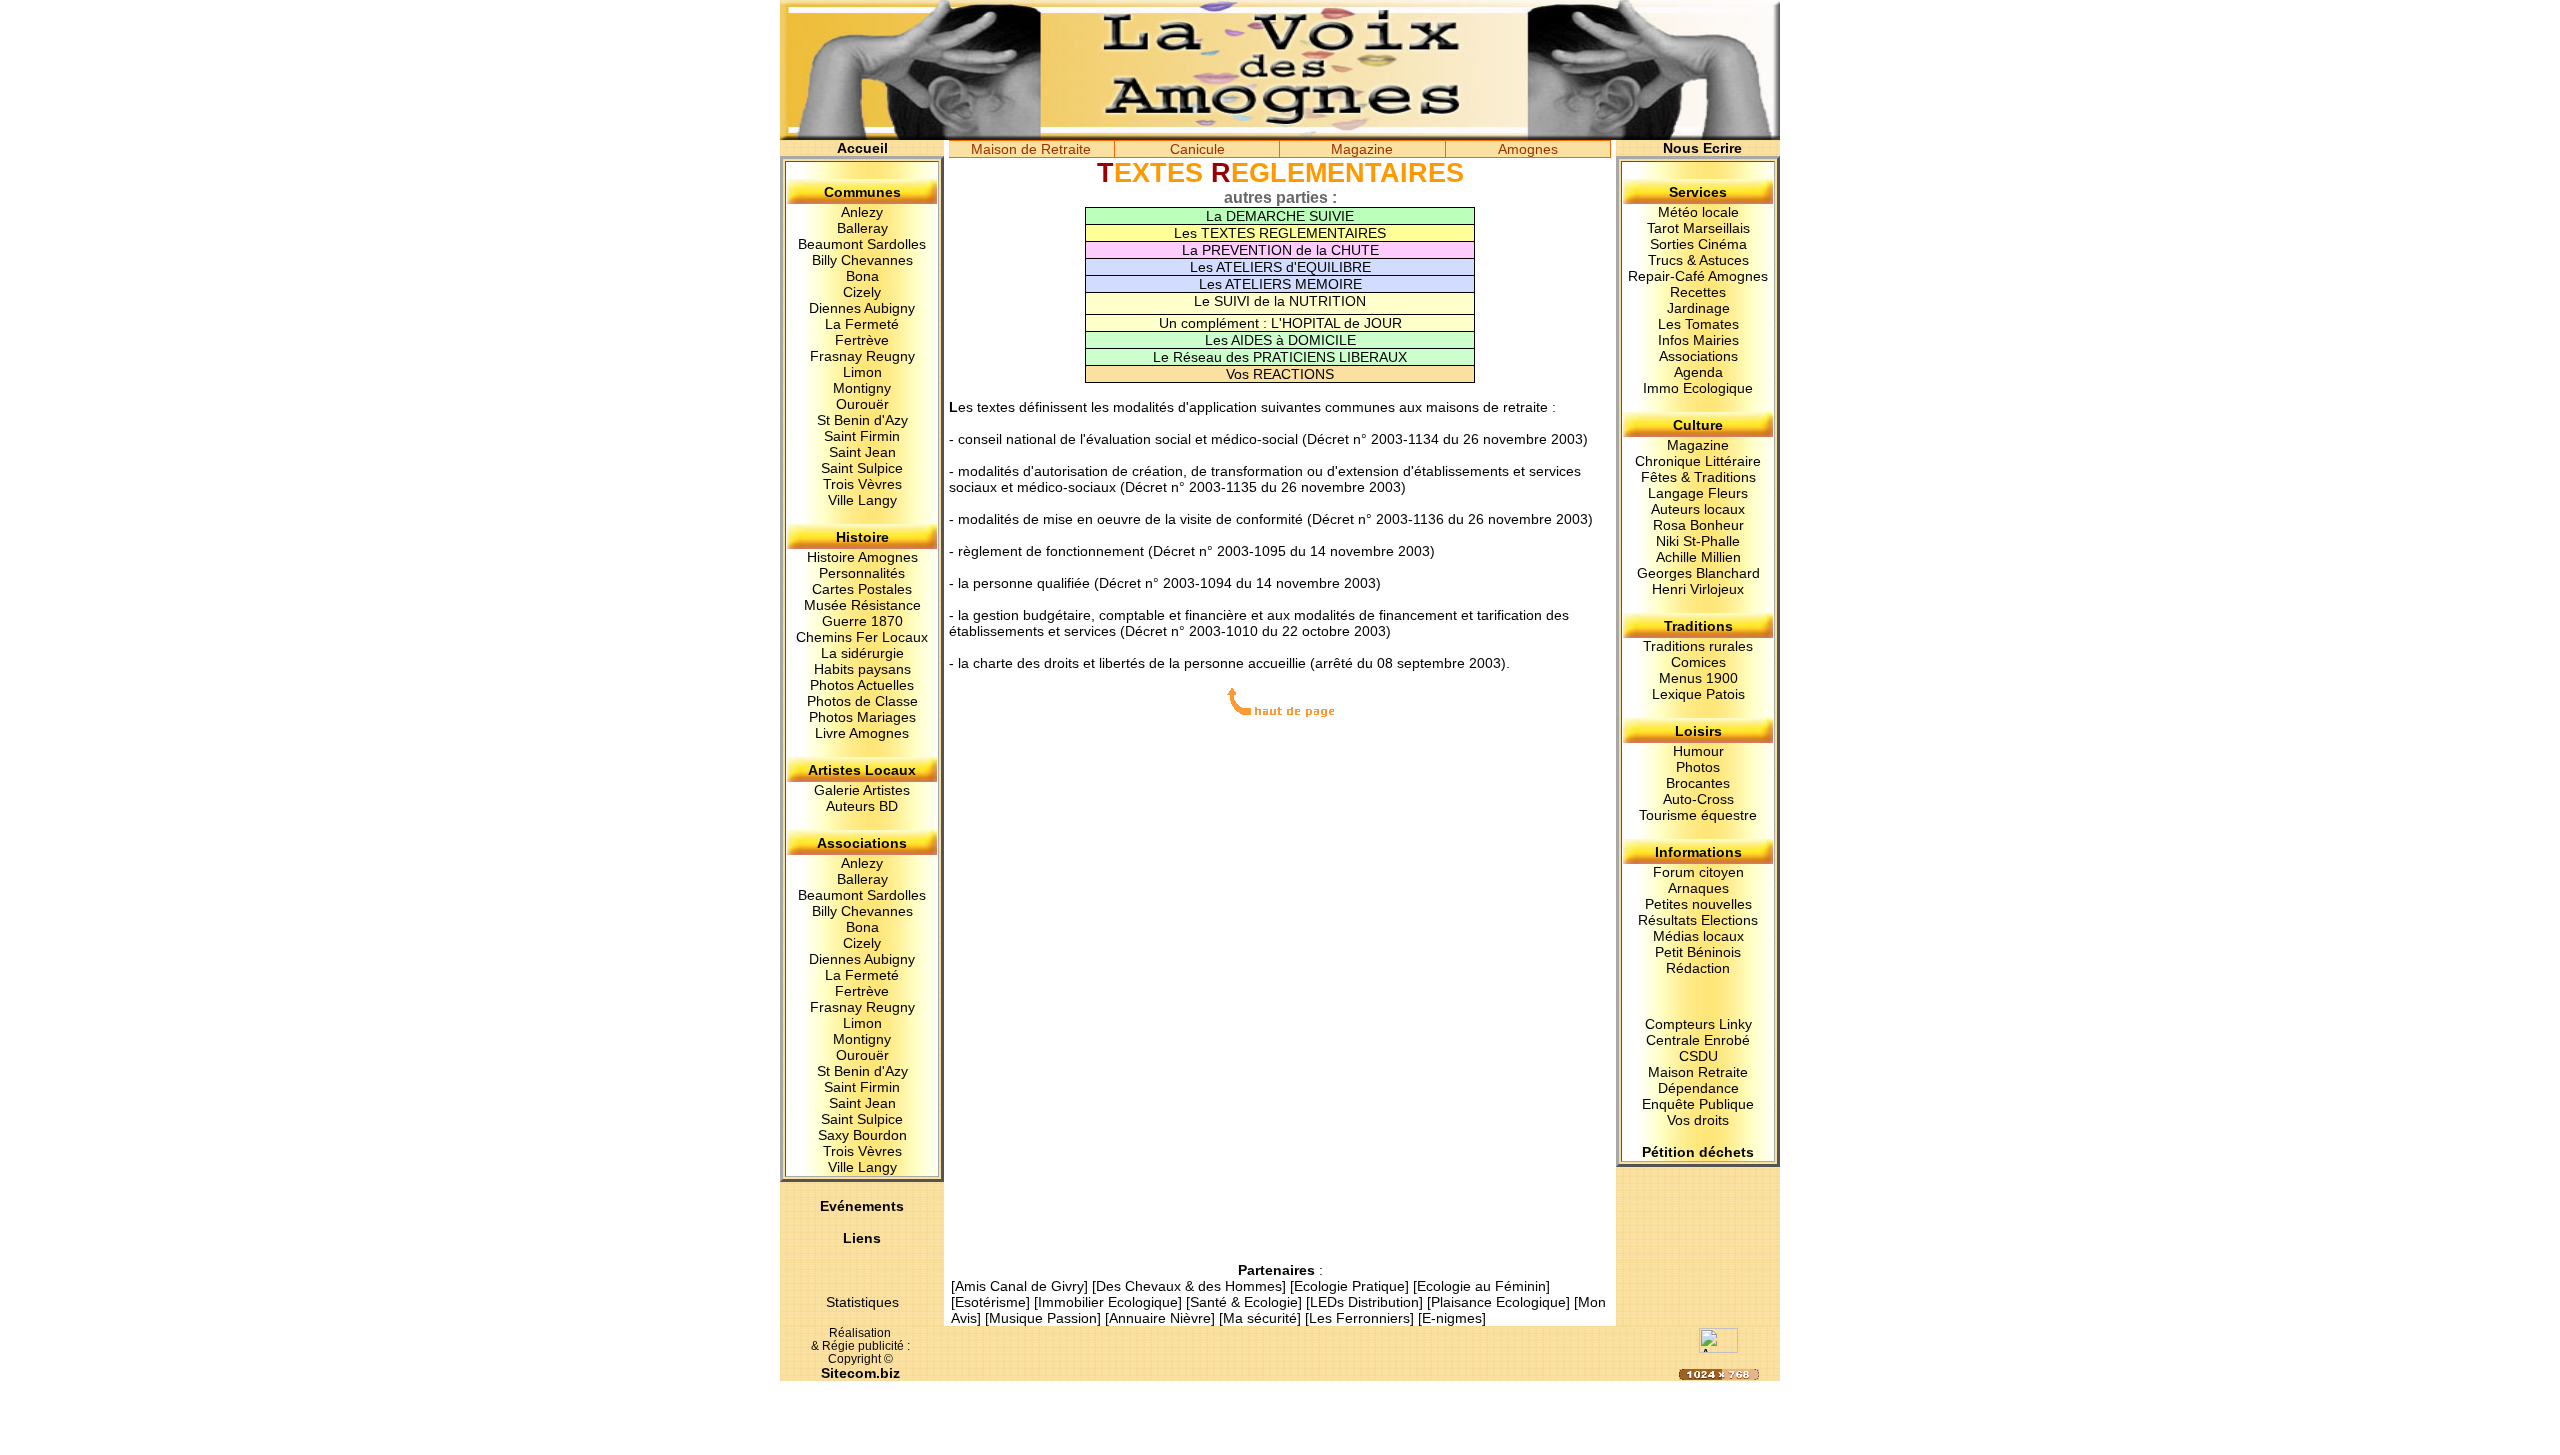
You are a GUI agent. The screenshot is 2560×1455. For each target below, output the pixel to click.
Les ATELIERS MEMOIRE (1280, 284)
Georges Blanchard (1698, 573)
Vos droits (1698, 1120)
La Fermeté (862, 324)
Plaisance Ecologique (1498, 1302)
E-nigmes (1452, 1318)
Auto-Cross (1698, 799)
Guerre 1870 (862, 621)
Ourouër (862, 404)
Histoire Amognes (862, 557)
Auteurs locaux (1698, 509)
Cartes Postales (862, 589)
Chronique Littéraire (1698, 461)
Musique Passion (1043, 1318)
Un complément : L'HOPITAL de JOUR (1280, 323)
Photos (1698, 767)
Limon (862, 372)
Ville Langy (862, 500)
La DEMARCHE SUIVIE (1280, 216)
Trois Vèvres (862, 484)
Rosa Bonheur (1698, 525)
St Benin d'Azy (862, 420)
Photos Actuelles (862, 685)
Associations (1698, 356)
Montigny (862, 388)
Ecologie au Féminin (1481, 1286)
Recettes (1698, 292)
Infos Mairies (1698, 340)
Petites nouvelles (1698, 904)
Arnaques (1698, 888)
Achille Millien (1698, 557)
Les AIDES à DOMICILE (1280, 340)
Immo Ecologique (1698, 388)
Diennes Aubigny (862, 308)
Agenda (1698, 372)
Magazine (1698, 445)
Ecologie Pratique (1349, 1286)
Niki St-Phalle (1698, 541)
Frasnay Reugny (862, 356)
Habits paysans (862, 669)
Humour (1698, 751)
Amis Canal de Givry (1019, 1286)
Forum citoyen (1698, 872)
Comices (1698, 662)
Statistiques (862, 1302)
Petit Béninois (1698, 952)
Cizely (862, 292)
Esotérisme (990, 1302)
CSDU (1698, 1056)
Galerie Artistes (862, 790)
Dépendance (1698, 1088)
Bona (862, 276)
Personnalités (862, 573)
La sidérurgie (862, 653)
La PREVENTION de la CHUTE (1280, 250)
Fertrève (862, 340)
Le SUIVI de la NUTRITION (1280, 301)
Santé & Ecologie (1244, 1302)
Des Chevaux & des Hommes (1189, 1286)
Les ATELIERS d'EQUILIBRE (1280, 267)
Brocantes (1698, 783)
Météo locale (1698, 212)
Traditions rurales (1698, 646)
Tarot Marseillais (1698, 228)
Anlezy (862, 212)
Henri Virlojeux (1698, 589)
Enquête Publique (1698, 1104)
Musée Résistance (862, 605)
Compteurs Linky (1698, 1024)
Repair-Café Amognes (1698, 276)
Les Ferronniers (1359, 1318)
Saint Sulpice (862, 468)
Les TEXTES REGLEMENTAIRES (1280, 233)
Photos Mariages (862, 717)
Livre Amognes (862, 733)
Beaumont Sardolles (862, 244)
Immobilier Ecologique (1108, 1302)
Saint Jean (862, 452)
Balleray (862, 228)
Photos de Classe (862, 701)
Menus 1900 (1698, 678)
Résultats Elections (1698, 920)
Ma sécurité (1260, 1318)
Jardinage (1698, 308)
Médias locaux (1698, 936)
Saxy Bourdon (862, 1135)
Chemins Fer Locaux (862, 637)
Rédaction (1698, 968)
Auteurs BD (862, 806)
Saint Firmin (862, 436)
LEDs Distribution (1364, 1302)
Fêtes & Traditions (1698, 477)
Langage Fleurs (1698, 493)
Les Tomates (1698, 324)
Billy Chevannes (862, 260)
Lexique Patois (1698, 694)
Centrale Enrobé (1698, 1040)
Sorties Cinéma (1698, 244)
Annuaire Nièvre (1160, 1318)
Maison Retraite (1698, 1072)
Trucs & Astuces (1698, 260)
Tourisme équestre (1698, 815)
